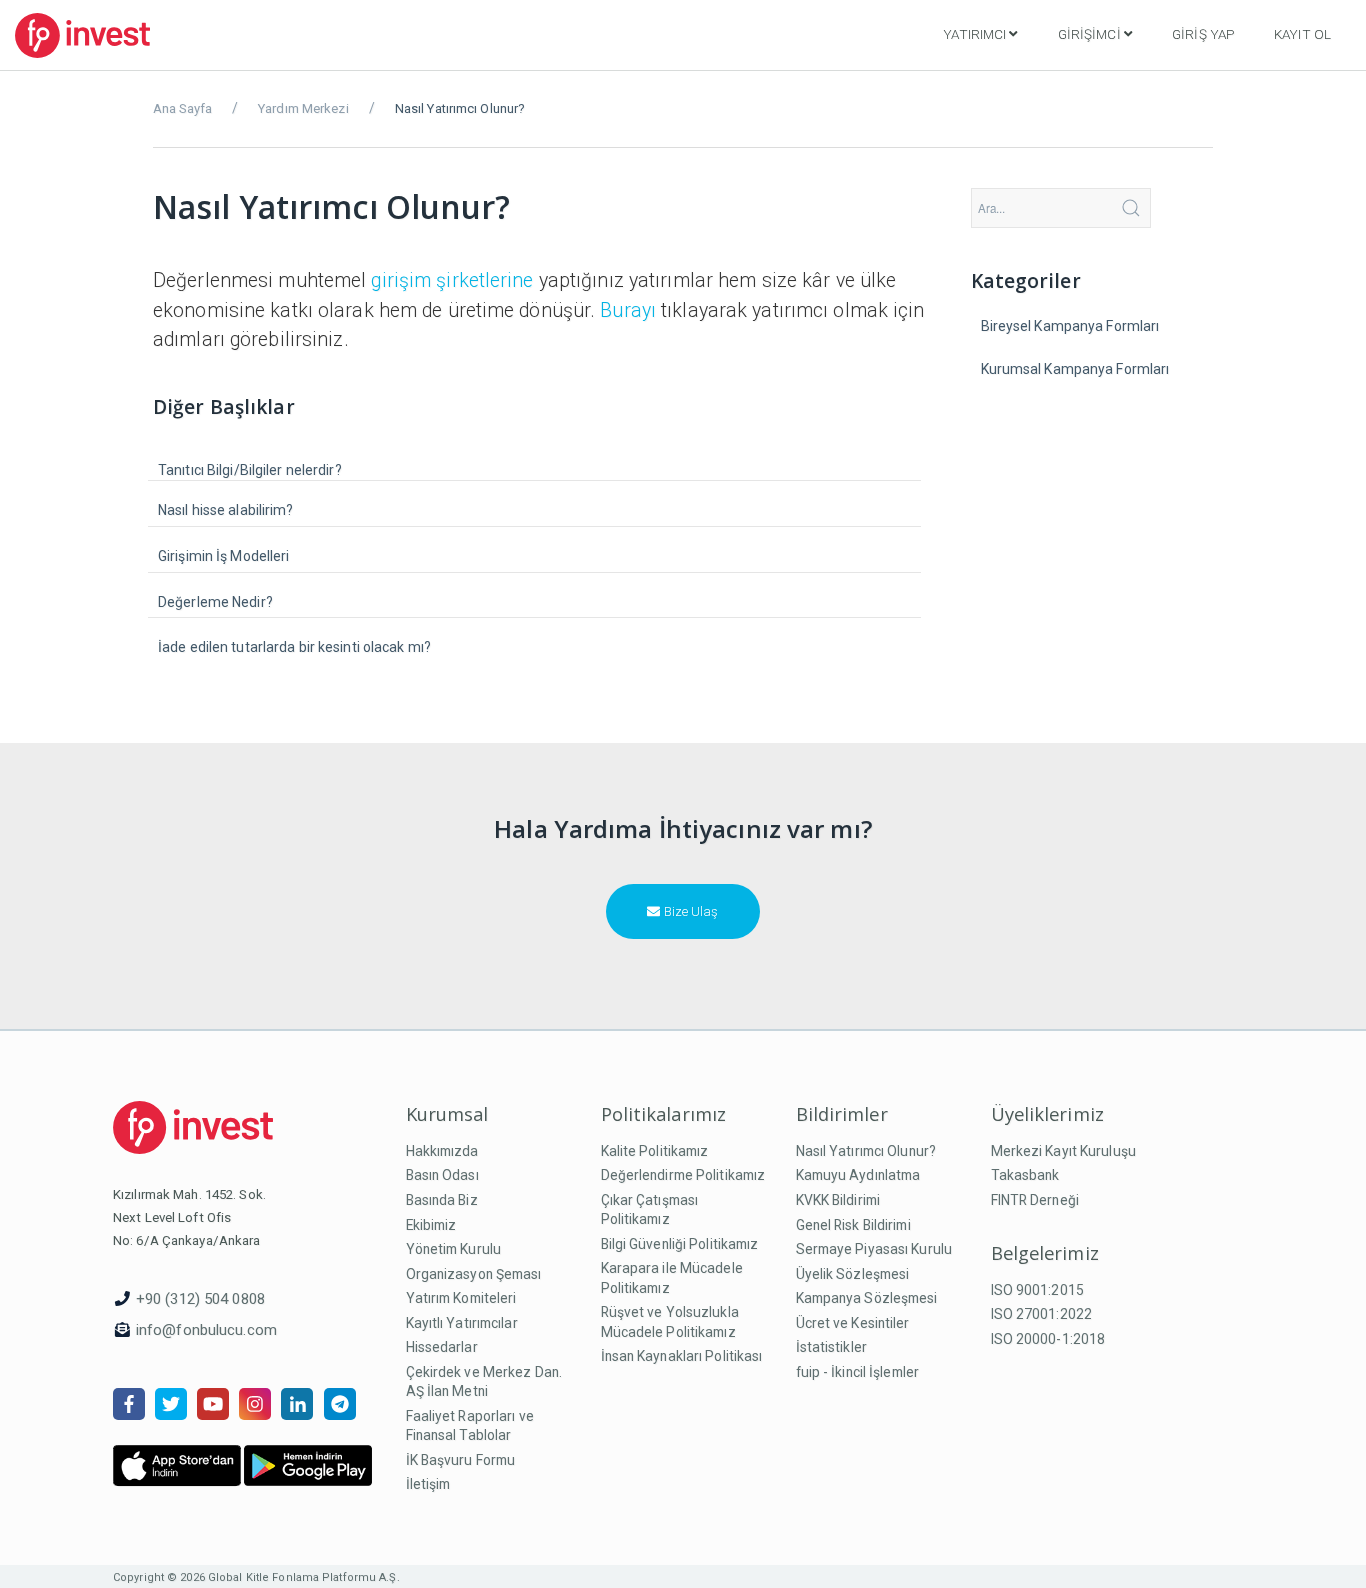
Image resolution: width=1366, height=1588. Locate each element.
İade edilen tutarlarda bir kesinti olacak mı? (294, 647)
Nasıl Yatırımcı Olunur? (866, 1151)
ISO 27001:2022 (1042, 1314)
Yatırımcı (974, 34)
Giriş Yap (1203, 34)
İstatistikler (831, 1347)
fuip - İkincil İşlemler (858, 1372)
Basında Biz (442, 1200)
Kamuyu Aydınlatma (858, 1175)
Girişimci (1089, 34)
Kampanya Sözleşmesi (867, 1298)
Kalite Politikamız (655, 1151)
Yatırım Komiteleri (461, 1298)
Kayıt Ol (1302, 34)
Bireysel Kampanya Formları (1070, 326)
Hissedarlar (442, 1347)
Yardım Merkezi (303, 108)
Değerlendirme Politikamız (683, 1175)
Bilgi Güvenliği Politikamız (680, 1244)
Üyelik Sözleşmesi (853, 1274)
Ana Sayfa (182, 108)
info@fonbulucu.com (206, 1330)
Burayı (628, 310)
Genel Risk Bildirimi (853, 1225)
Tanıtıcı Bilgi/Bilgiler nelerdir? (250, 470)
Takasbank (1025, 1175)
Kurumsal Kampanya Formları (1075, 369)
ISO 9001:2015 (1037, 1290)
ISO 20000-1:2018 (1048, 1339)
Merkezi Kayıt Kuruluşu (1063, 1151)
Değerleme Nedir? (215, 602)
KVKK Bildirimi (838, 1200)
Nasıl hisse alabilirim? (226, 510)
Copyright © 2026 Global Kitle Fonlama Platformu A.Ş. (256, 1577)
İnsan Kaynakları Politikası (682, 1356)
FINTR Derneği (1035, 1200)
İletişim (428, 1484)
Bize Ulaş (689, 911)
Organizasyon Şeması (474, 1274)
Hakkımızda (442, 1151)
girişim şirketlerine (452, 280)
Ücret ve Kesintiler (853, 1323)
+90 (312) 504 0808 (200, 1299)
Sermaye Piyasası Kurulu (874, 1249)
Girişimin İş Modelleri (223, 556)
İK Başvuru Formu (461, 1460)
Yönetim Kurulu (454, 1249)
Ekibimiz (431, 1225)
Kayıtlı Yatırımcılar (462, 1323)
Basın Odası (442, 1175)
